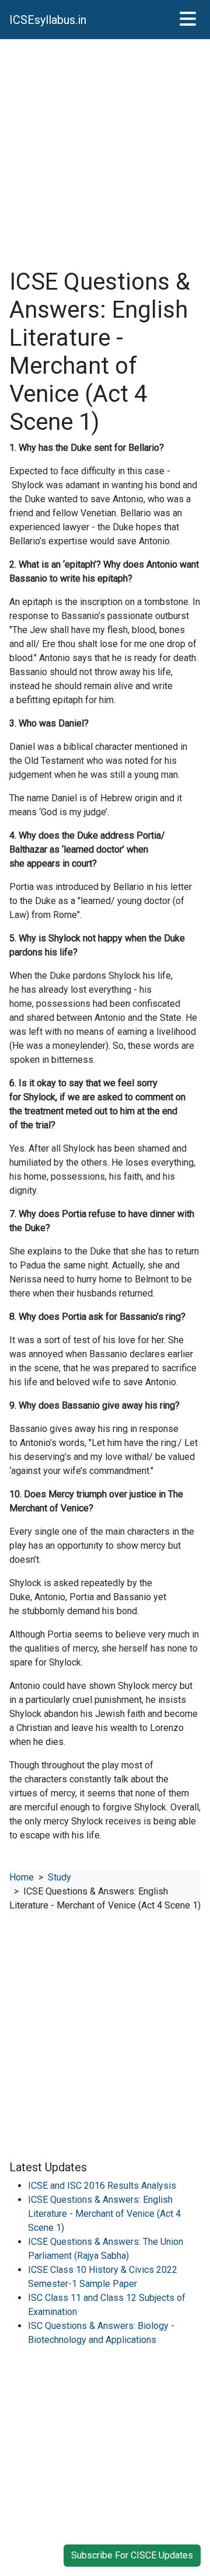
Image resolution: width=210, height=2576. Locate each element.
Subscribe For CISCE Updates (132, 2555)
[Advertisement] (105, 154)
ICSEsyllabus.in (48, 20)
